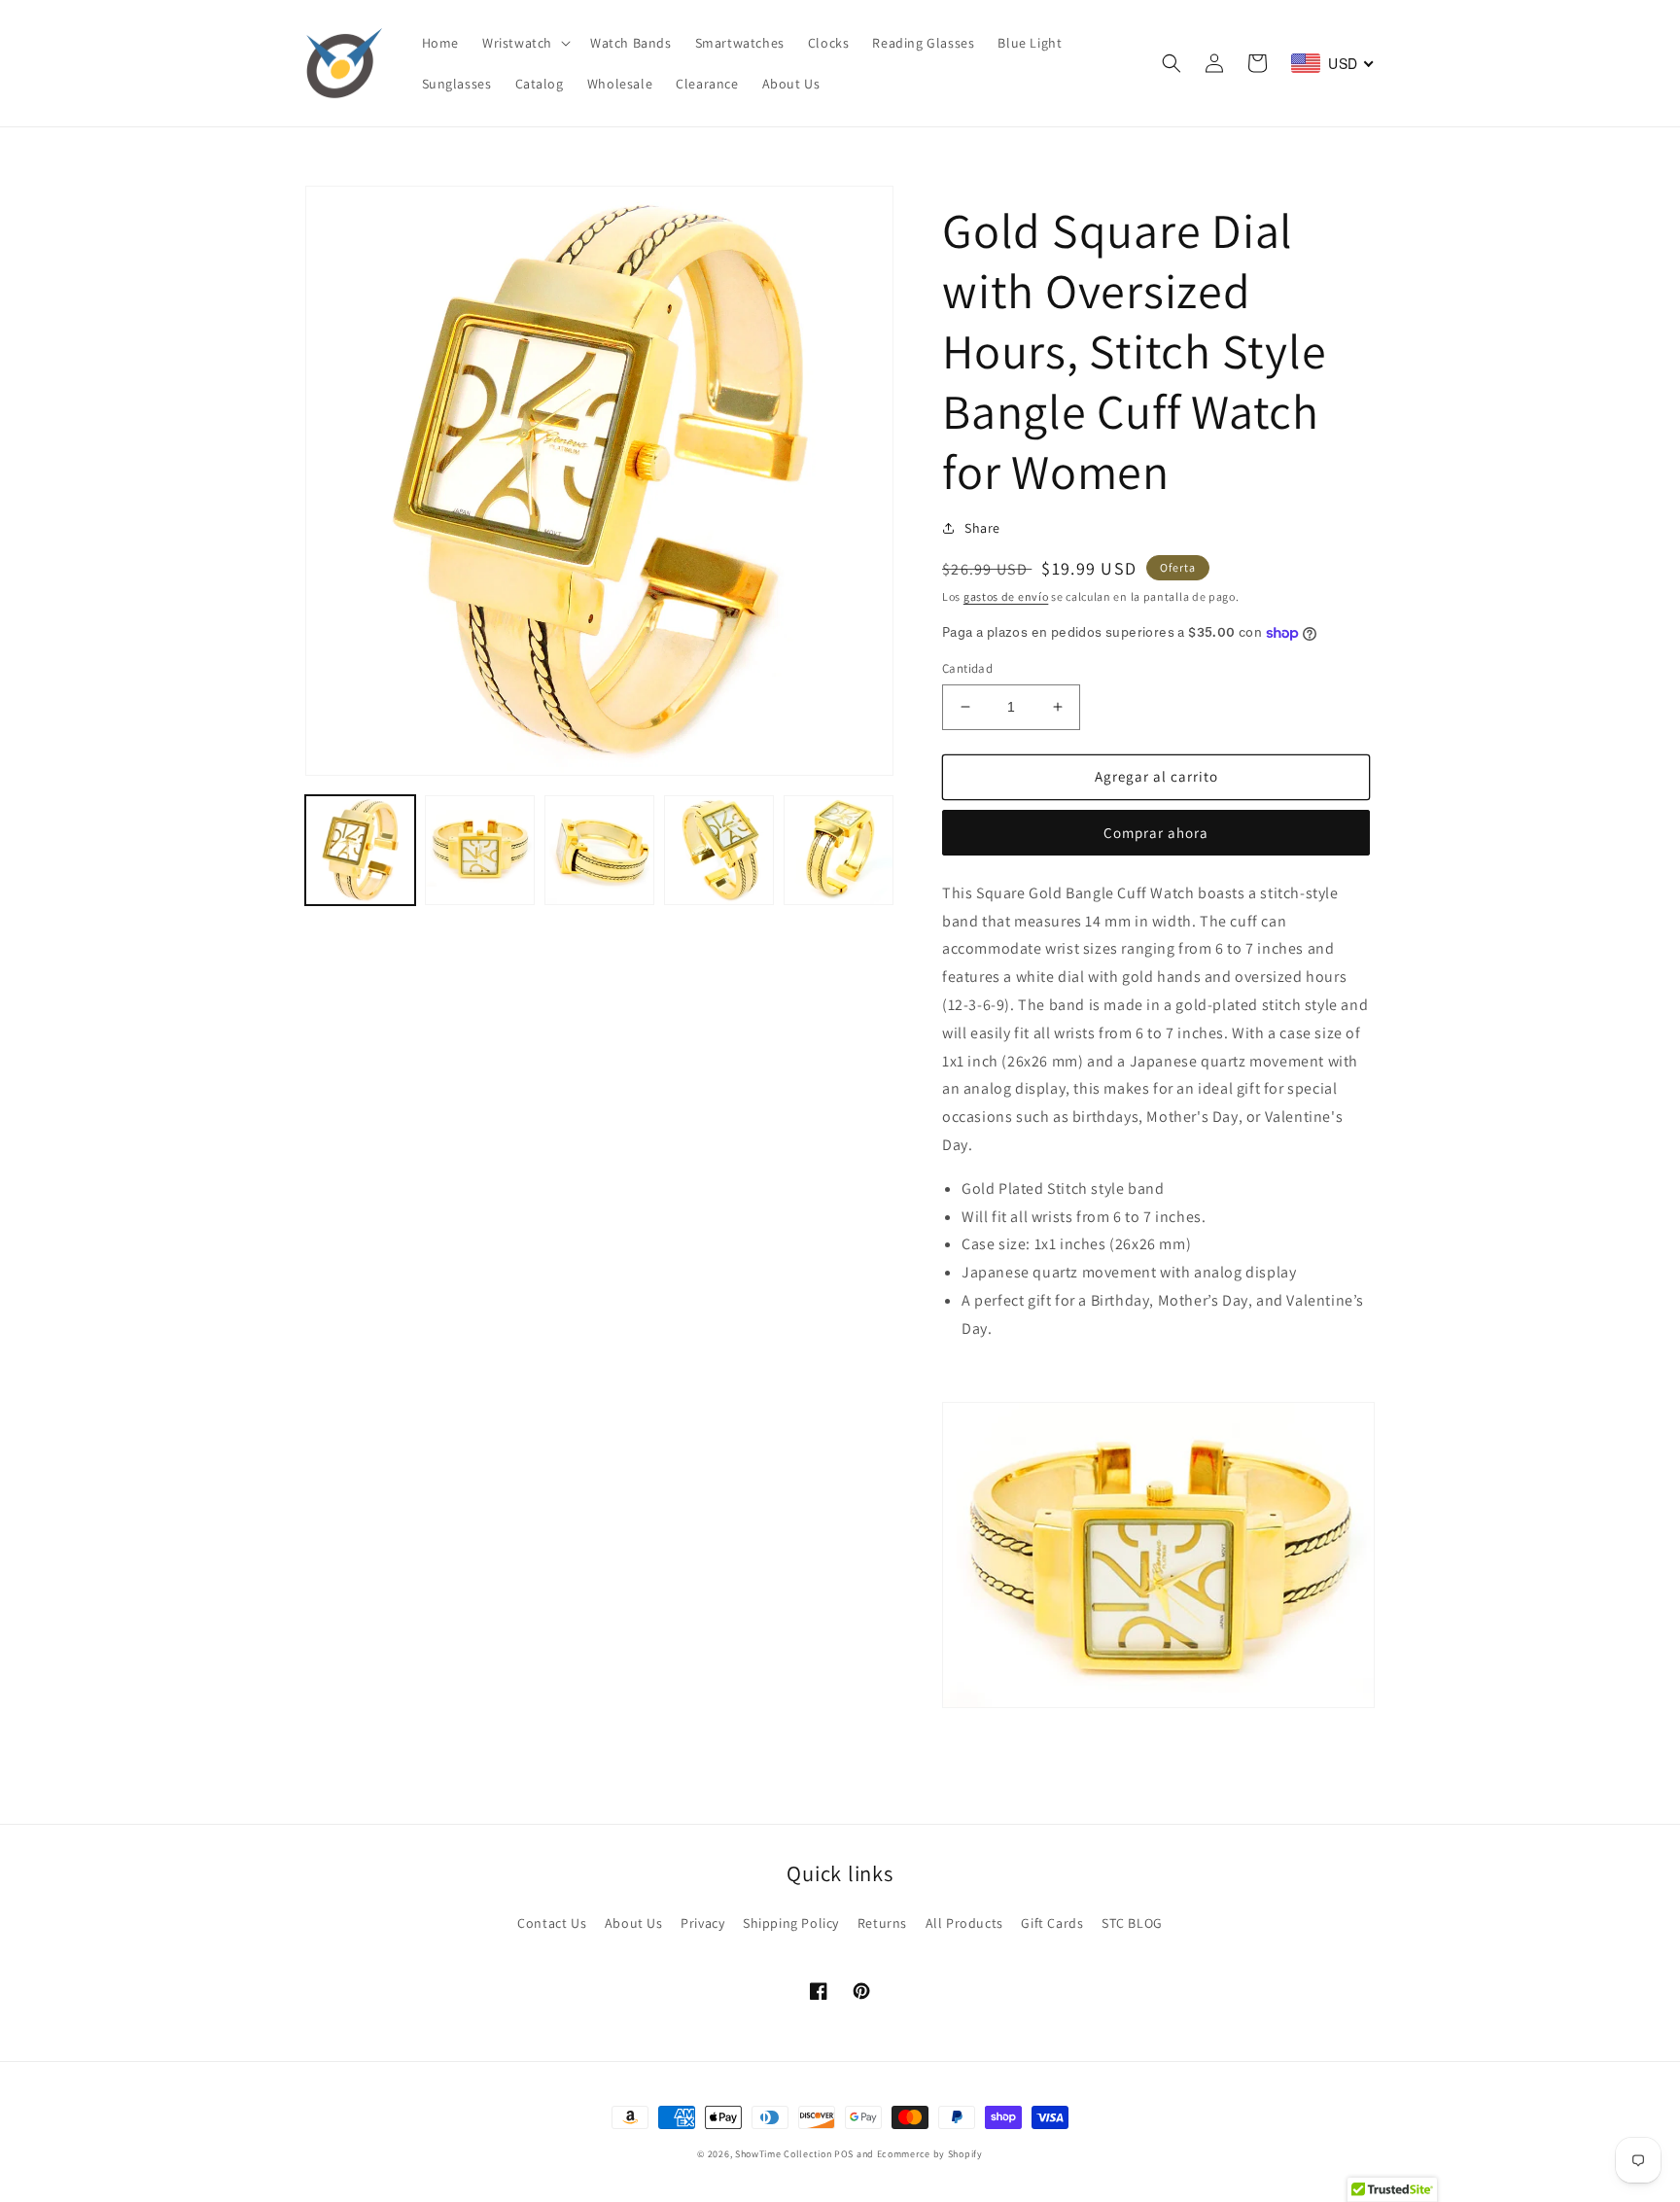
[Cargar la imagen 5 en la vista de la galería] (839, 850)
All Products (964, 1923)
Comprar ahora (1156, 833)
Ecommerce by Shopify (930, 2154)
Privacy (702, 1923)
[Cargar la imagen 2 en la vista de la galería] (480, 850)
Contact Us (552, 1923)
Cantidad (967, 668)
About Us (634, 1923)
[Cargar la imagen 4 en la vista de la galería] (719, 850)
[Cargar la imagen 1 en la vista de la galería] (360, 850)
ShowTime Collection (783, 2154)
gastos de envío (1006, 596)
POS (844, 2154)
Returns (882, 1923)
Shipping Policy (791, 1923)
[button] (525, 43)
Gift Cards (1052, 1923)
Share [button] (982, 528)
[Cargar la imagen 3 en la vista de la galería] (599, 850)
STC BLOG (1132, 1923)
